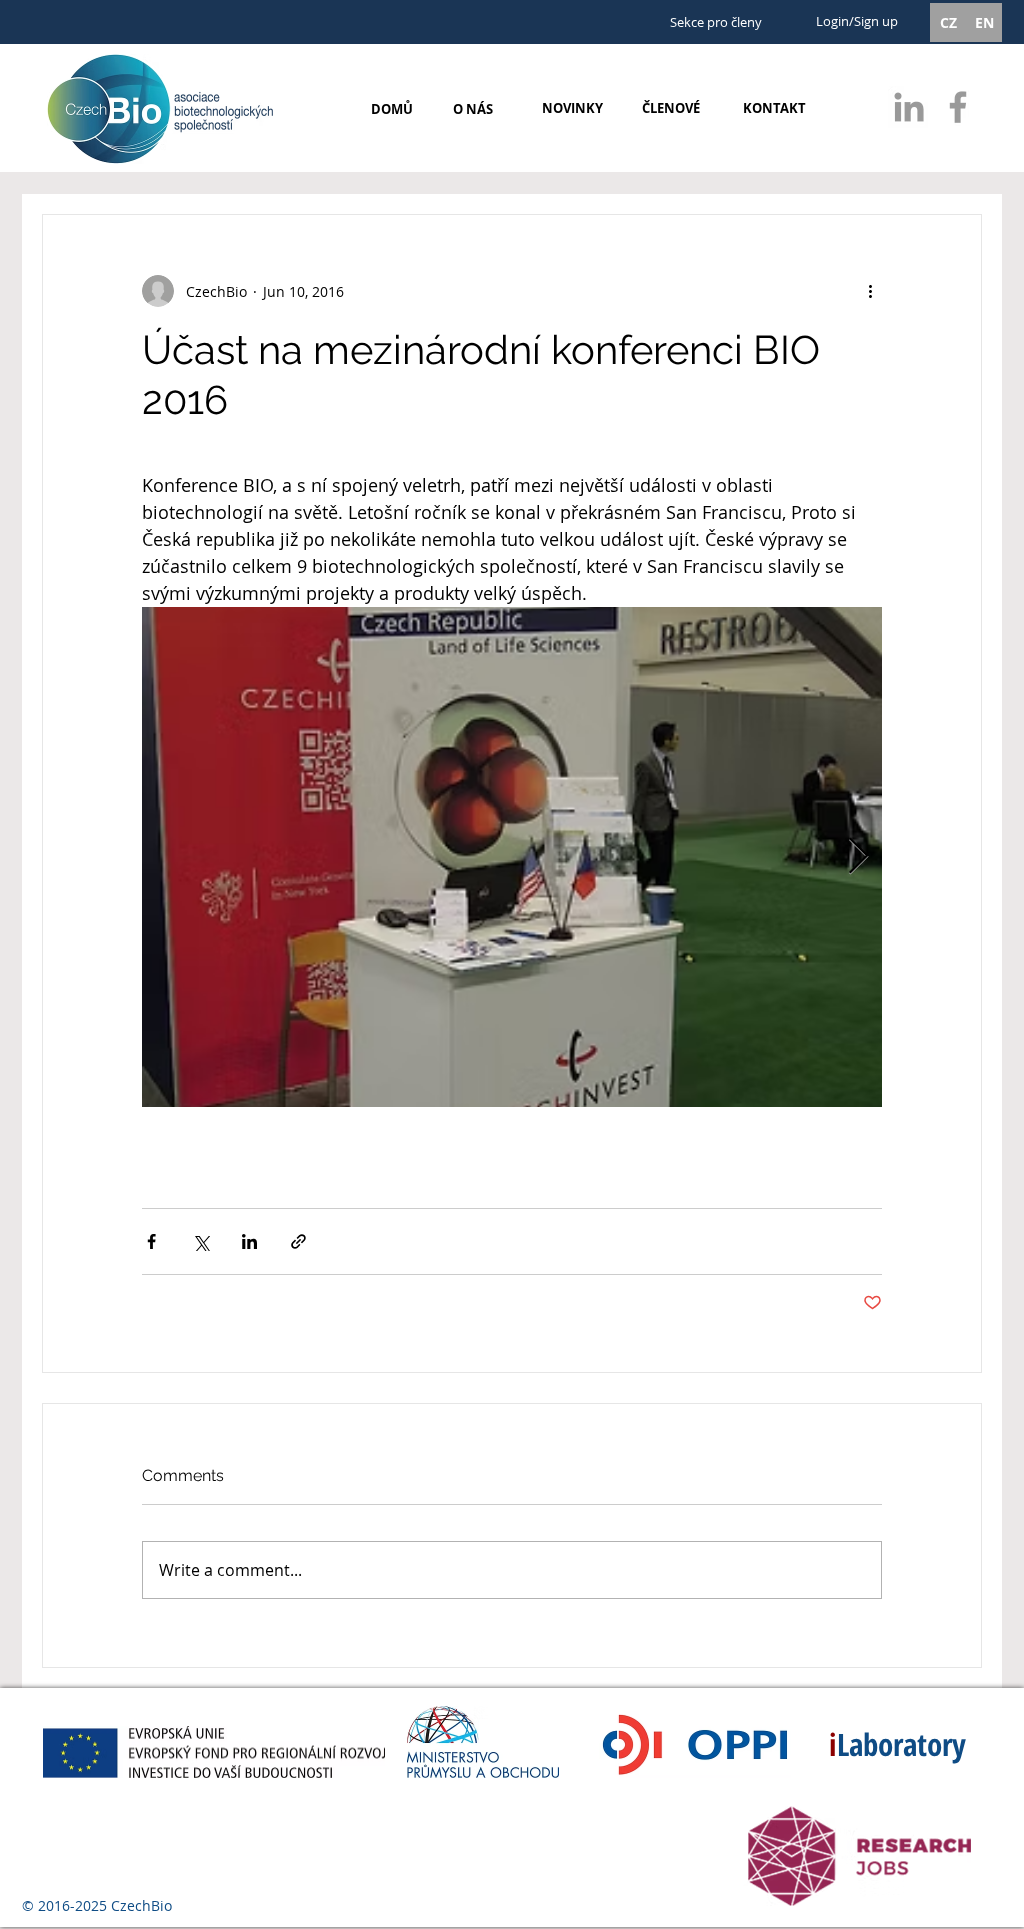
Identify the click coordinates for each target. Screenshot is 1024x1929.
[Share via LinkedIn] (249, 1241)
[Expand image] (512, 857)
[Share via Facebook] (151, 1241)
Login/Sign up (857, 21)
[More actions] (870, 291)
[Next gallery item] (858, 857)
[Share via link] (298, 1241)
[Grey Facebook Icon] (958, 107)
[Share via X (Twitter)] (200, 1241)
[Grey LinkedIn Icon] (909, 107)
